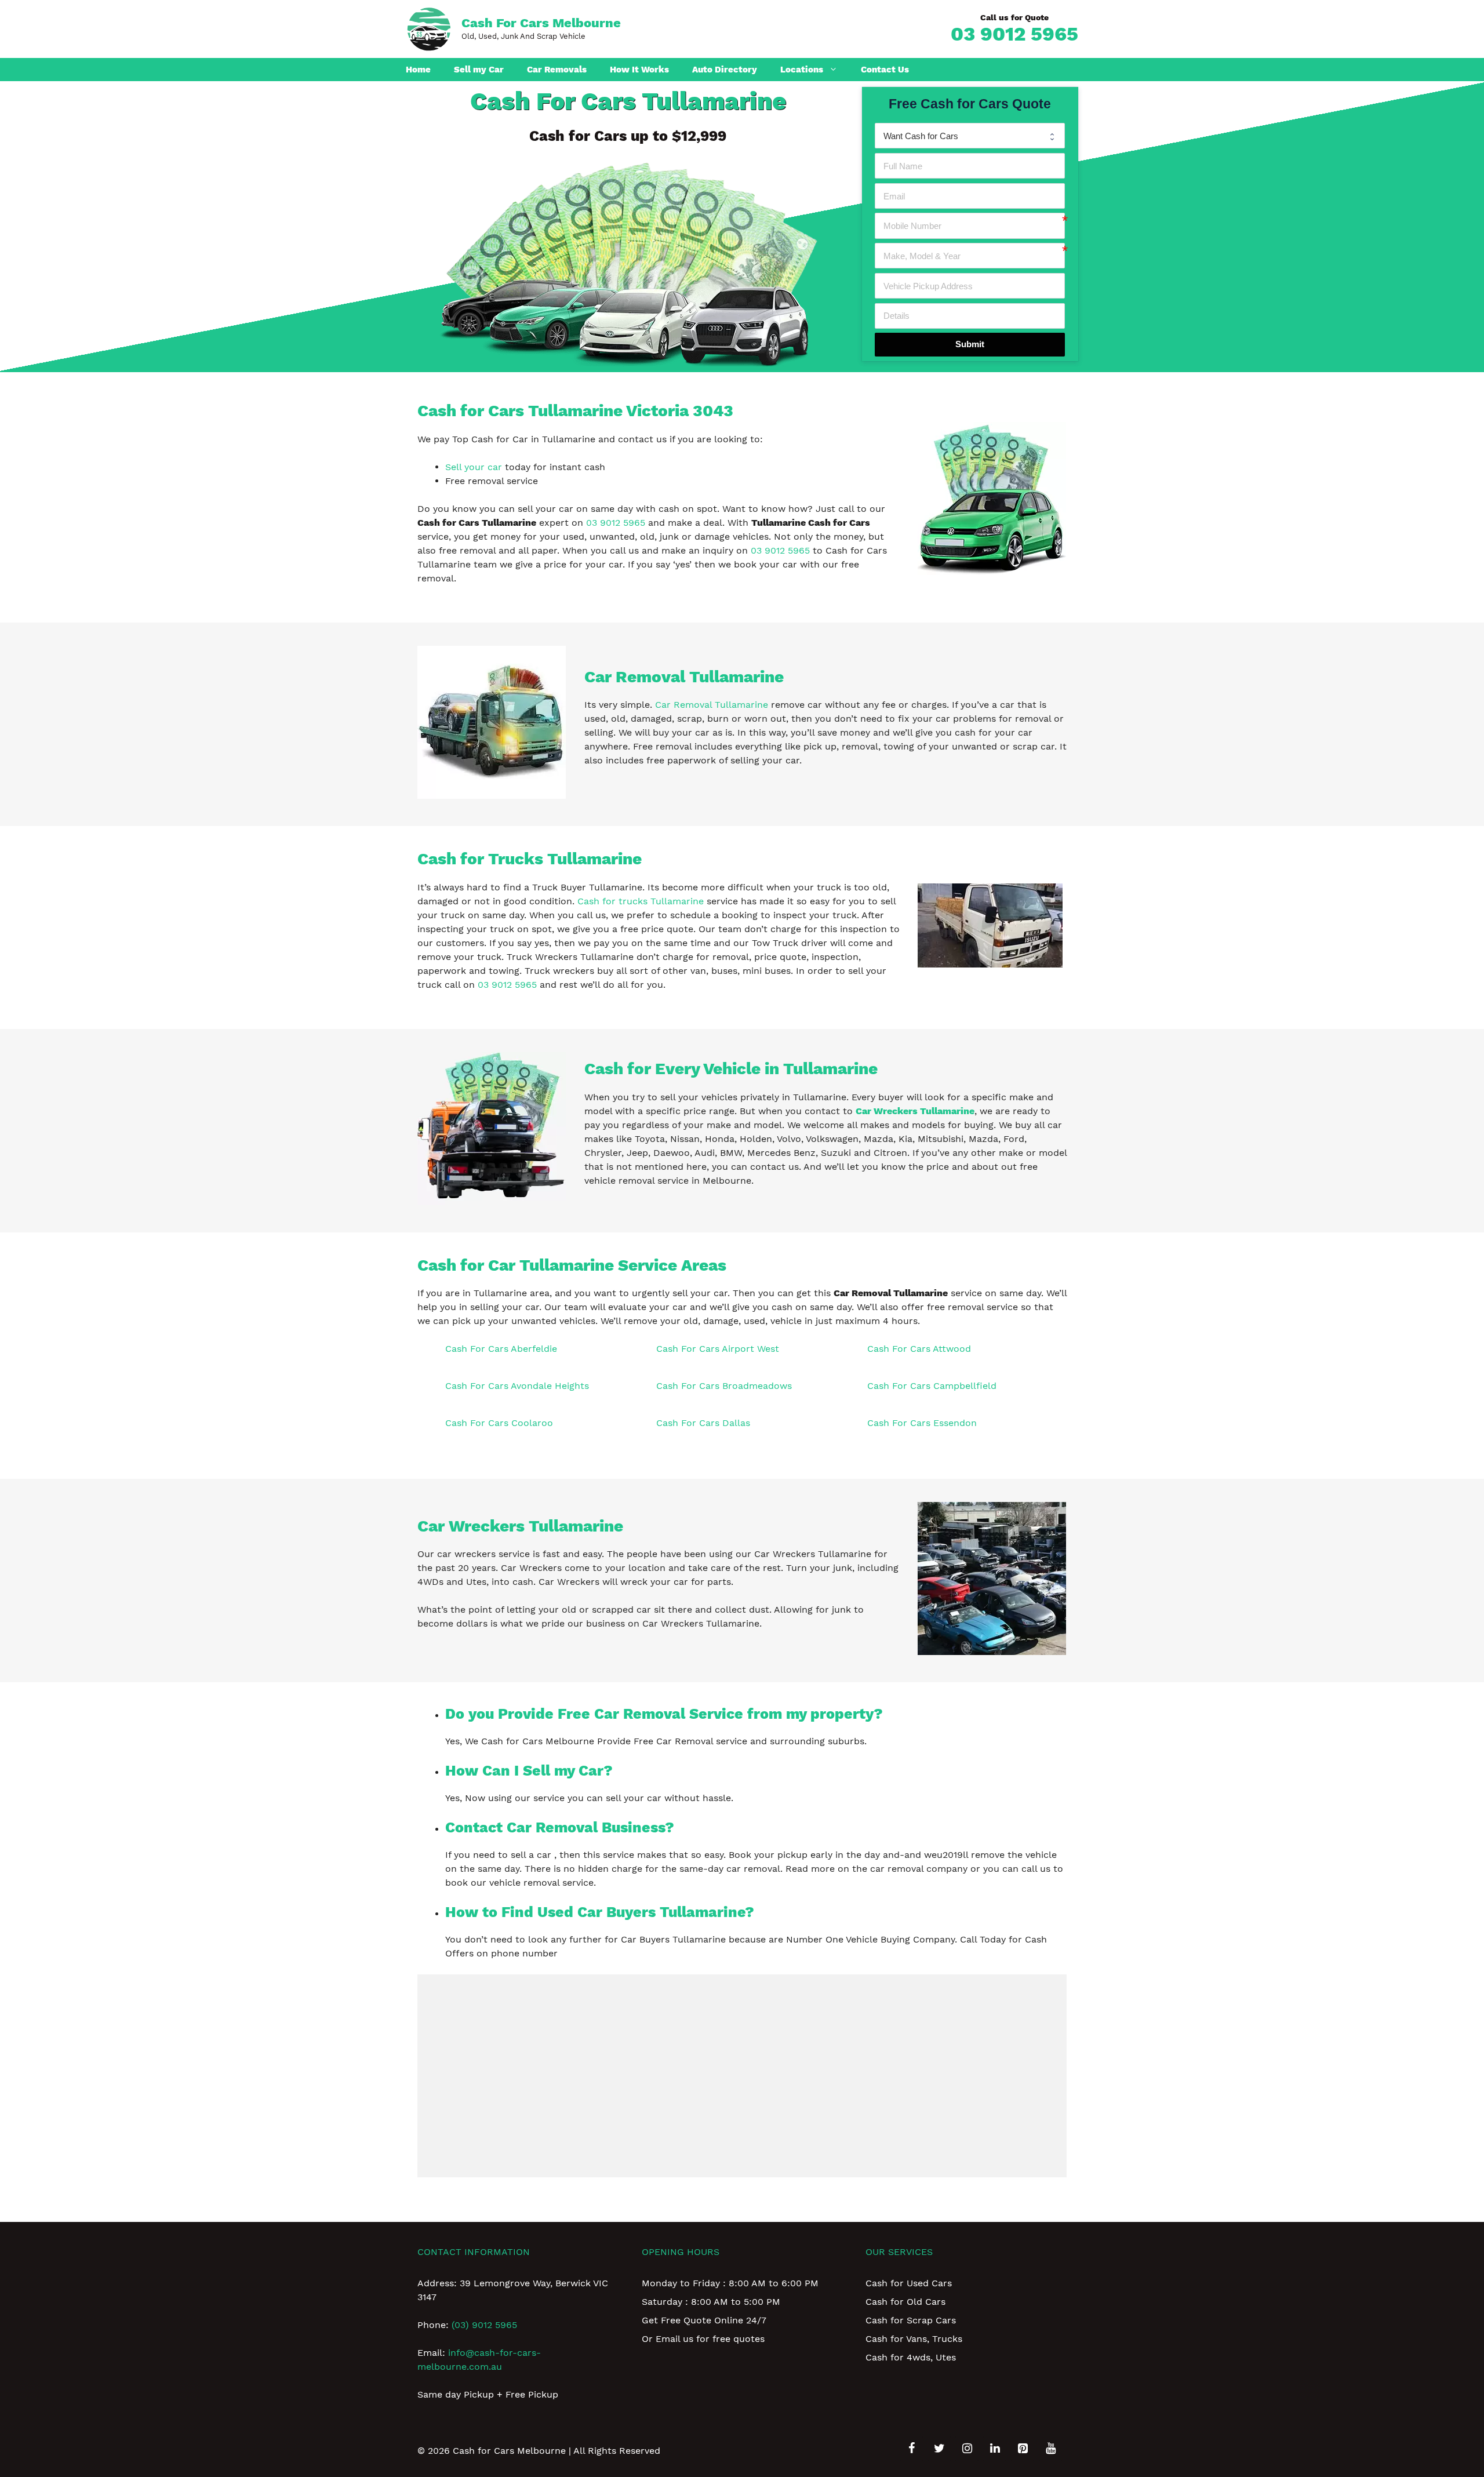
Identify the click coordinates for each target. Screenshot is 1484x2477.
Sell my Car (479, 70)
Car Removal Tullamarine (712, 705)
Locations (802, 70)
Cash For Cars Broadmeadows (724, 1386)
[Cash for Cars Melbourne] (429, 28)
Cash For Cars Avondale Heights (517, 1386)
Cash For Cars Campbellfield (932, 1386)
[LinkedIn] (995, 2449)
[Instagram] (967, 2449)
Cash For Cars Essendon (922, 1423)
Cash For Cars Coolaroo (499, 1423)
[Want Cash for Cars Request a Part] (970, 136)
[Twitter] (939, 2449)
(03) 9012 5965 (484, 2325)
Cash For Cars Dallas (703, 1423)
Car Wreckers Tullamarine (915, 1111)
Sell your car (474, 467)
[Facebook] (911, 2449)
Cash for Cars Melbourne (541, 23)
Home (418, 70)
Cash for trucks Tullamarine (641, 901)
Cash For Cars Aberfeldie (501, 1349)
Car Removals (557, 70)
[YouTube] (1050, 2449)
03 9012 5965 (1014, 34)
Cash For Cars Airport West (718, 1349)
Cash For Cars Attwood (919, 1349)
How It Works (639, 70)
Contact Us (885, 70)
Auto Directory (725, 70)
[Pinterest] (1023, 2449)
